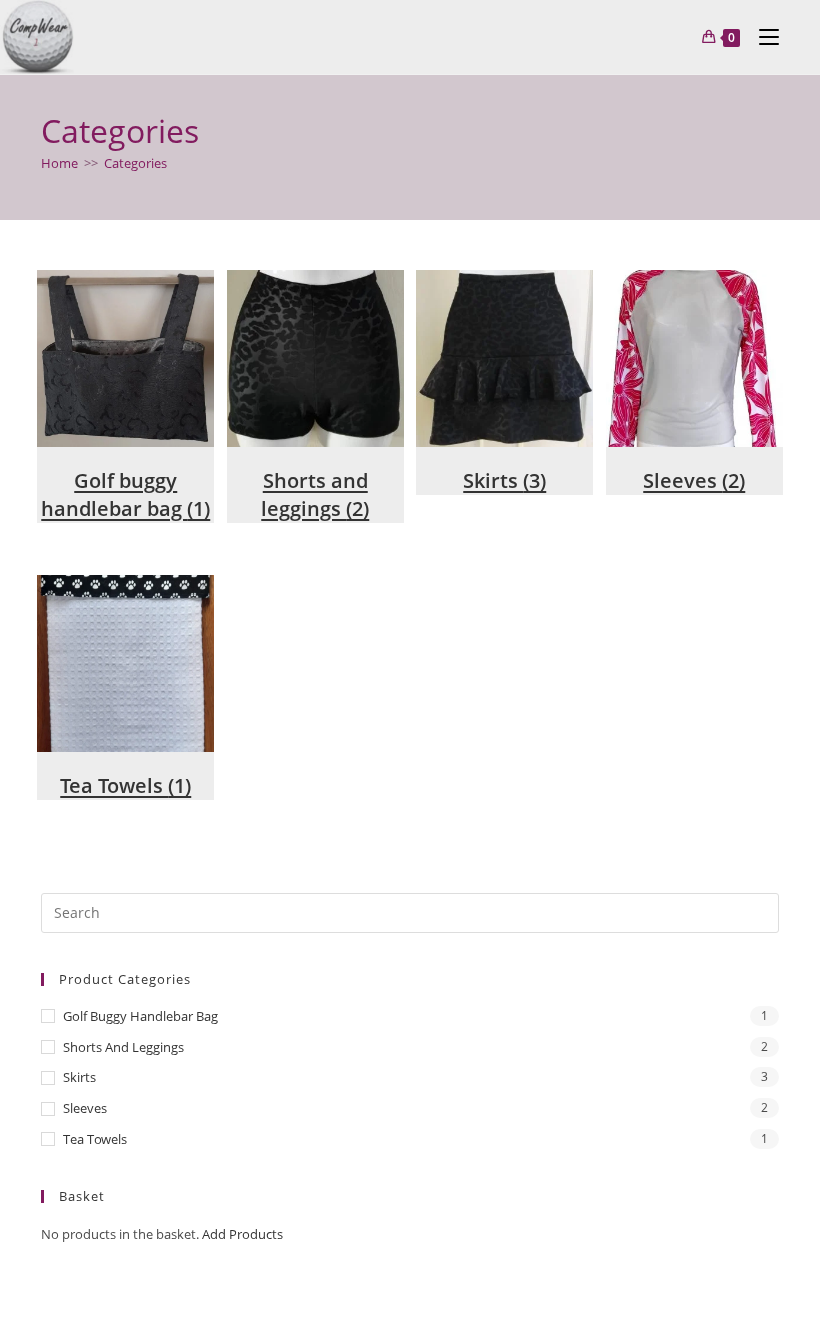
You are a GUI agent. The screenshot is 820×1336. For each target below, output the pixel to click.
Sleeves (85, 1108)
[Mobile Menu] (761, 37)
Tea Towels (95, 1139)
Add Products (242, 1234)
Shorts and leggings (123, 1047)
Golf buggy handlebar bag (140, 1016)
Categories (135, 163)
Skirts (79, 1077)
